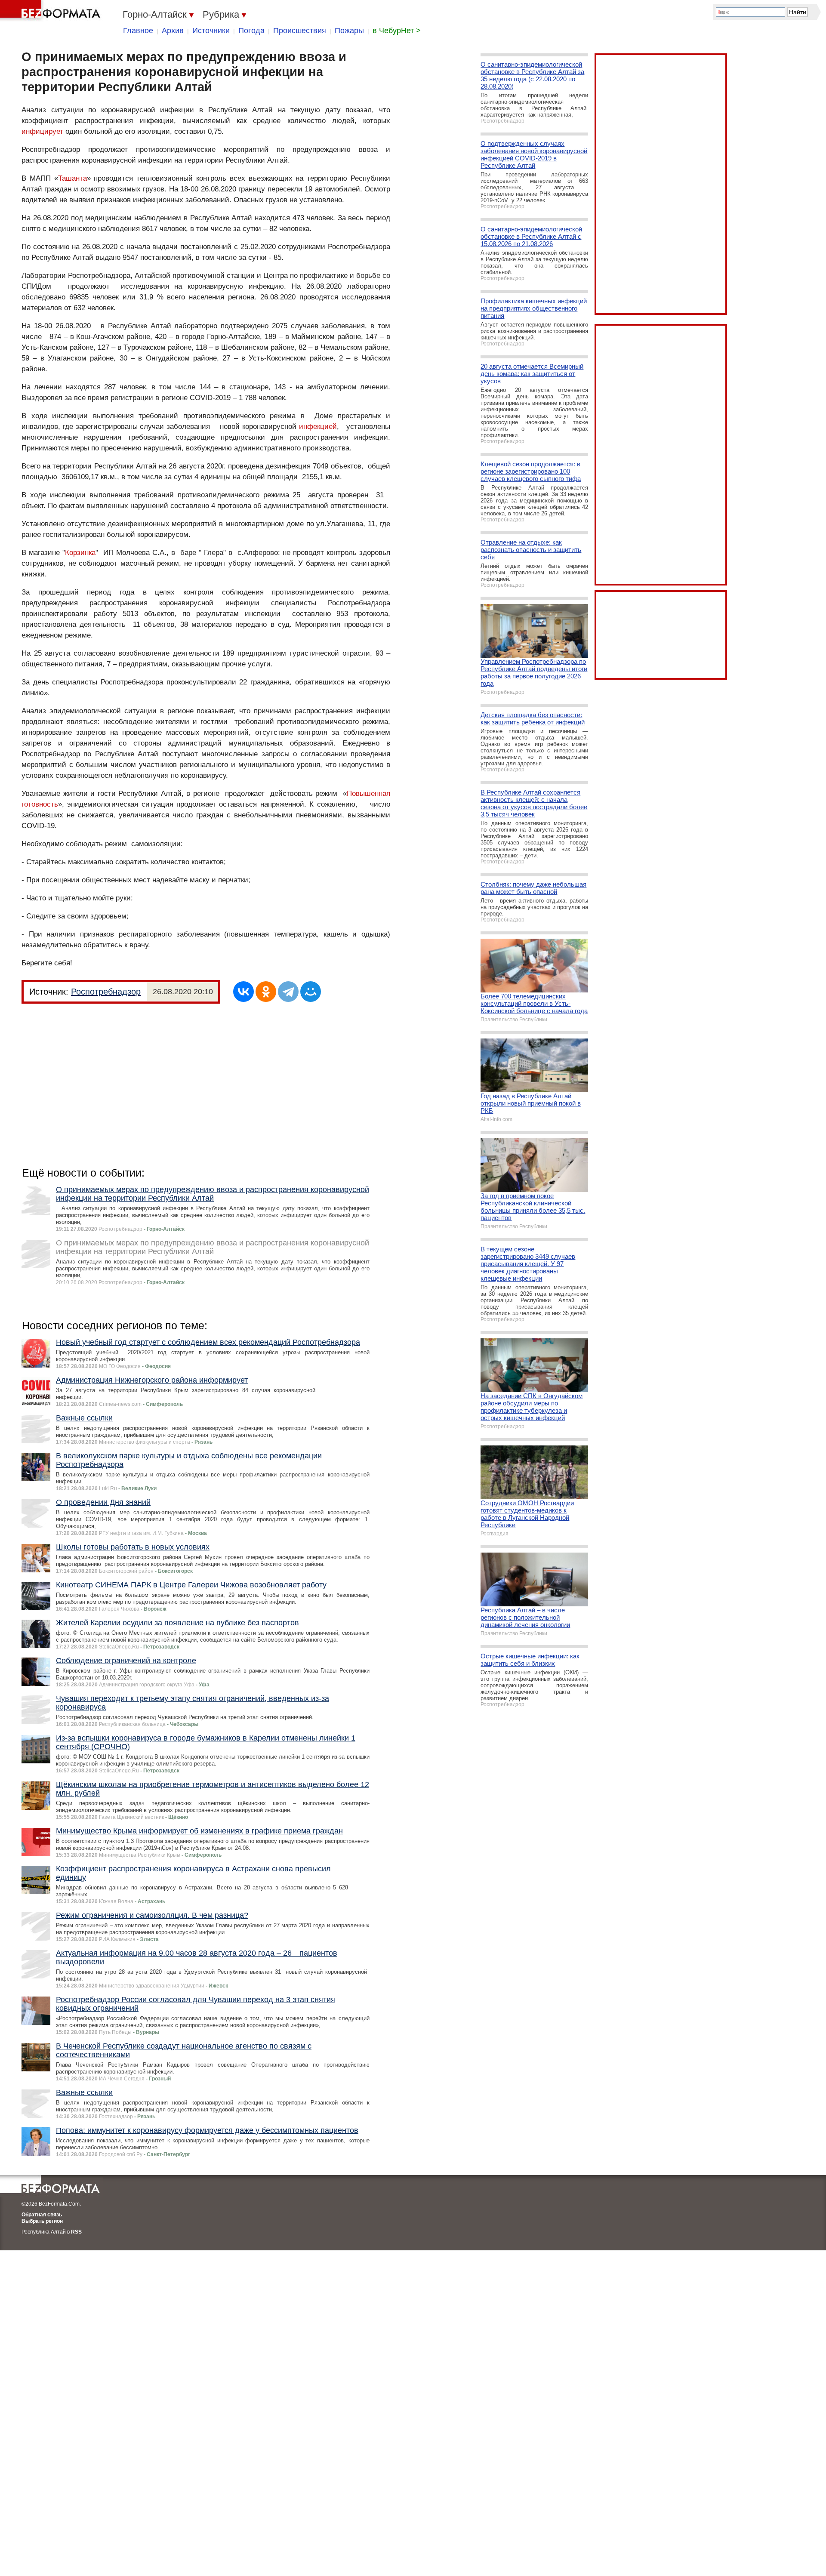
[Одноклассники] (266, 992)
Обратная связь (42, 2215)
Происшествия (300, 31)
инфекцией (318, 427)
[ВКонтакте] (243, 992)
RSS (76, 2232)
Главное (138, 31)
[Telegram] (288, 992)
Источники (211, 31)
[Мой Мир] (311, 992)
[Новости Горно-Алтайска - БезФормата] (52, 11)
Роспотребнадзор (106, 992)
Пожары (349, 31)
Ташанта (72, 178)
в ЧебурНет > (397, 31)
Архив (173, 31)
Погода (251, 31)
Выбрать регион (42, 2221)
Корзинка (80, 553)
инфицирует (42, 131)
